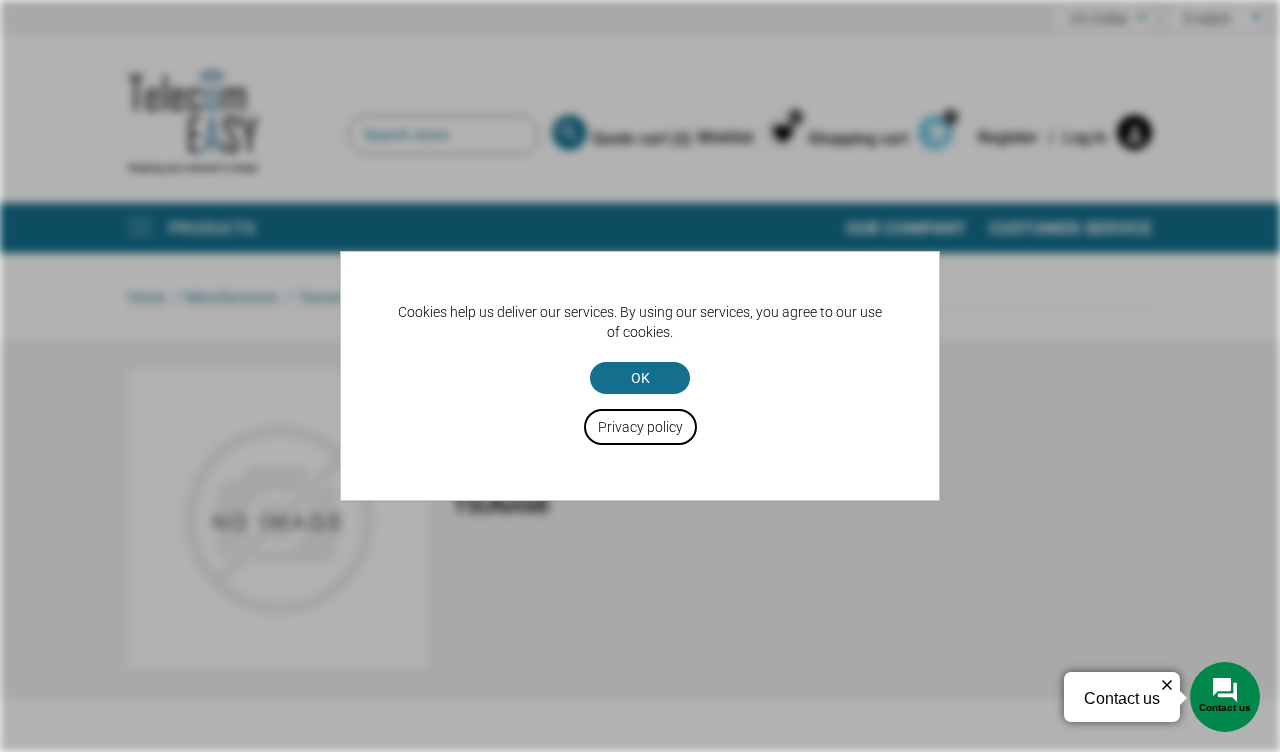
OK (640, 378)
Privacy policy (640, 427)
